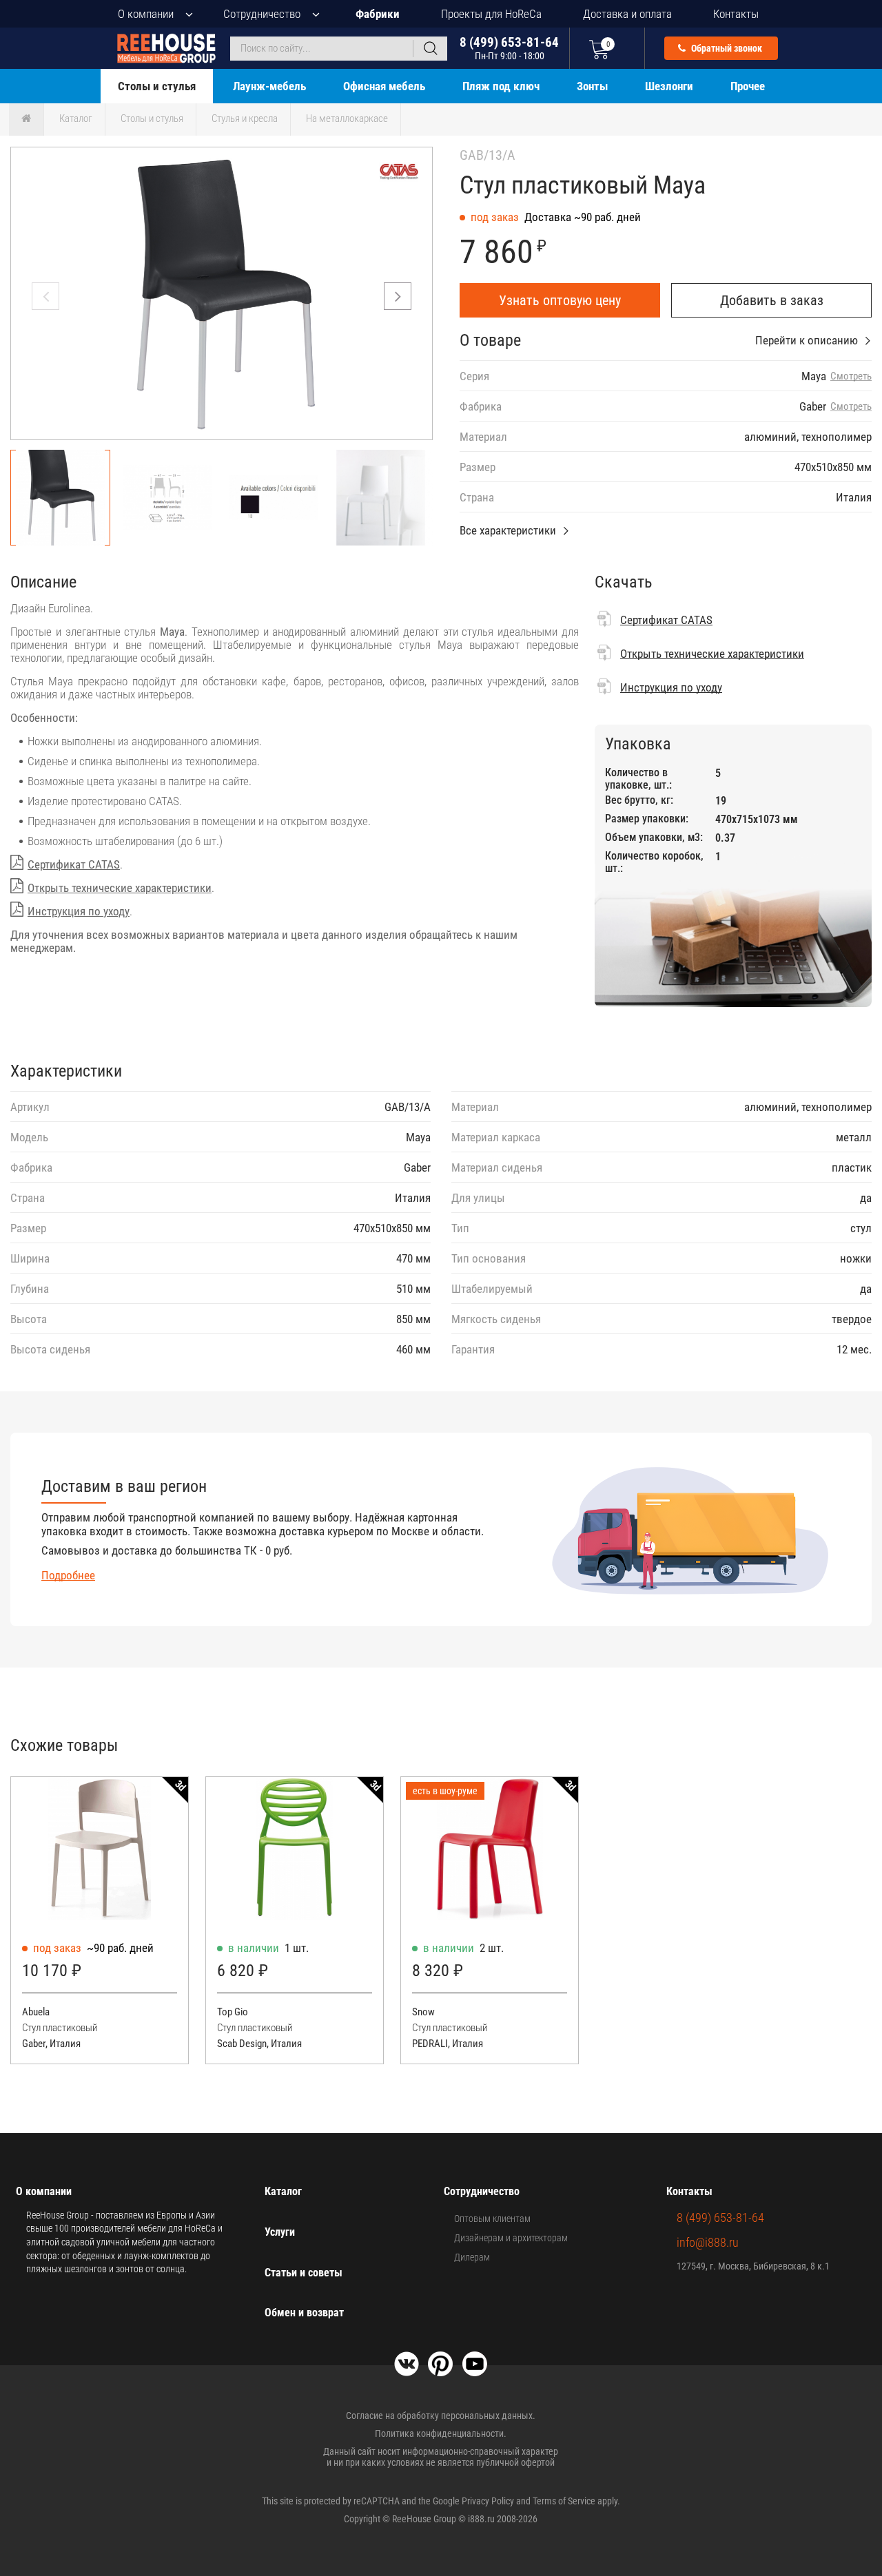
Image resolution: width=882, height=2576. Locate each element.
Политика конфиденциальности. (441, 2433)
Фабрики (378, 14)
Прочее (748, 86)
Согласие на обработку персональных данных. (441, 2416)
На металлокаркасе (347, 118)
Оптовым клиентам (492, 2219)
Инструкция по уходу (79, 911)
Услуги (280, 2232)
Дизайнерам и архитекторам (511, 2238)
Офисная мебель (384, 86)
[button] (398, 296)
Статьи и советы (304, 2273)
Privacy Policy (488, 2501)
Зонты (592, 86)
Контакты (736, 14)
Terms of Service (564, 2501)
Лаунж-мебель (269, 86)
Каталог (76, 118)
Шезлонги (669, 86)
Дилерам (472, 2257)
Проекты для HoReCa (491, 14)
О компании (146, 14)
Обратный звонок (726, 48)
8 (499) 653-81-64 (509, 48)
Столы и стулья (157, 86)
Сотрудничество (262, 14)
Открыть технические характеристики (120, 888)
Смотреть (851, 376)
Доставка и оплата (627, 14)
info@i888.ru (708, 2242)
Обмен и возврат (304, 2313)
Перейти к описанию (807, 340)
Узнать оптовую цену (560, 300)
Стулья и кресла (245, 118)
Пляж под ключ (501, 86)
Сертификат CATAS (74, 864)
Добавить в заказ (772, 300)
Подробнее (68, 1575)
